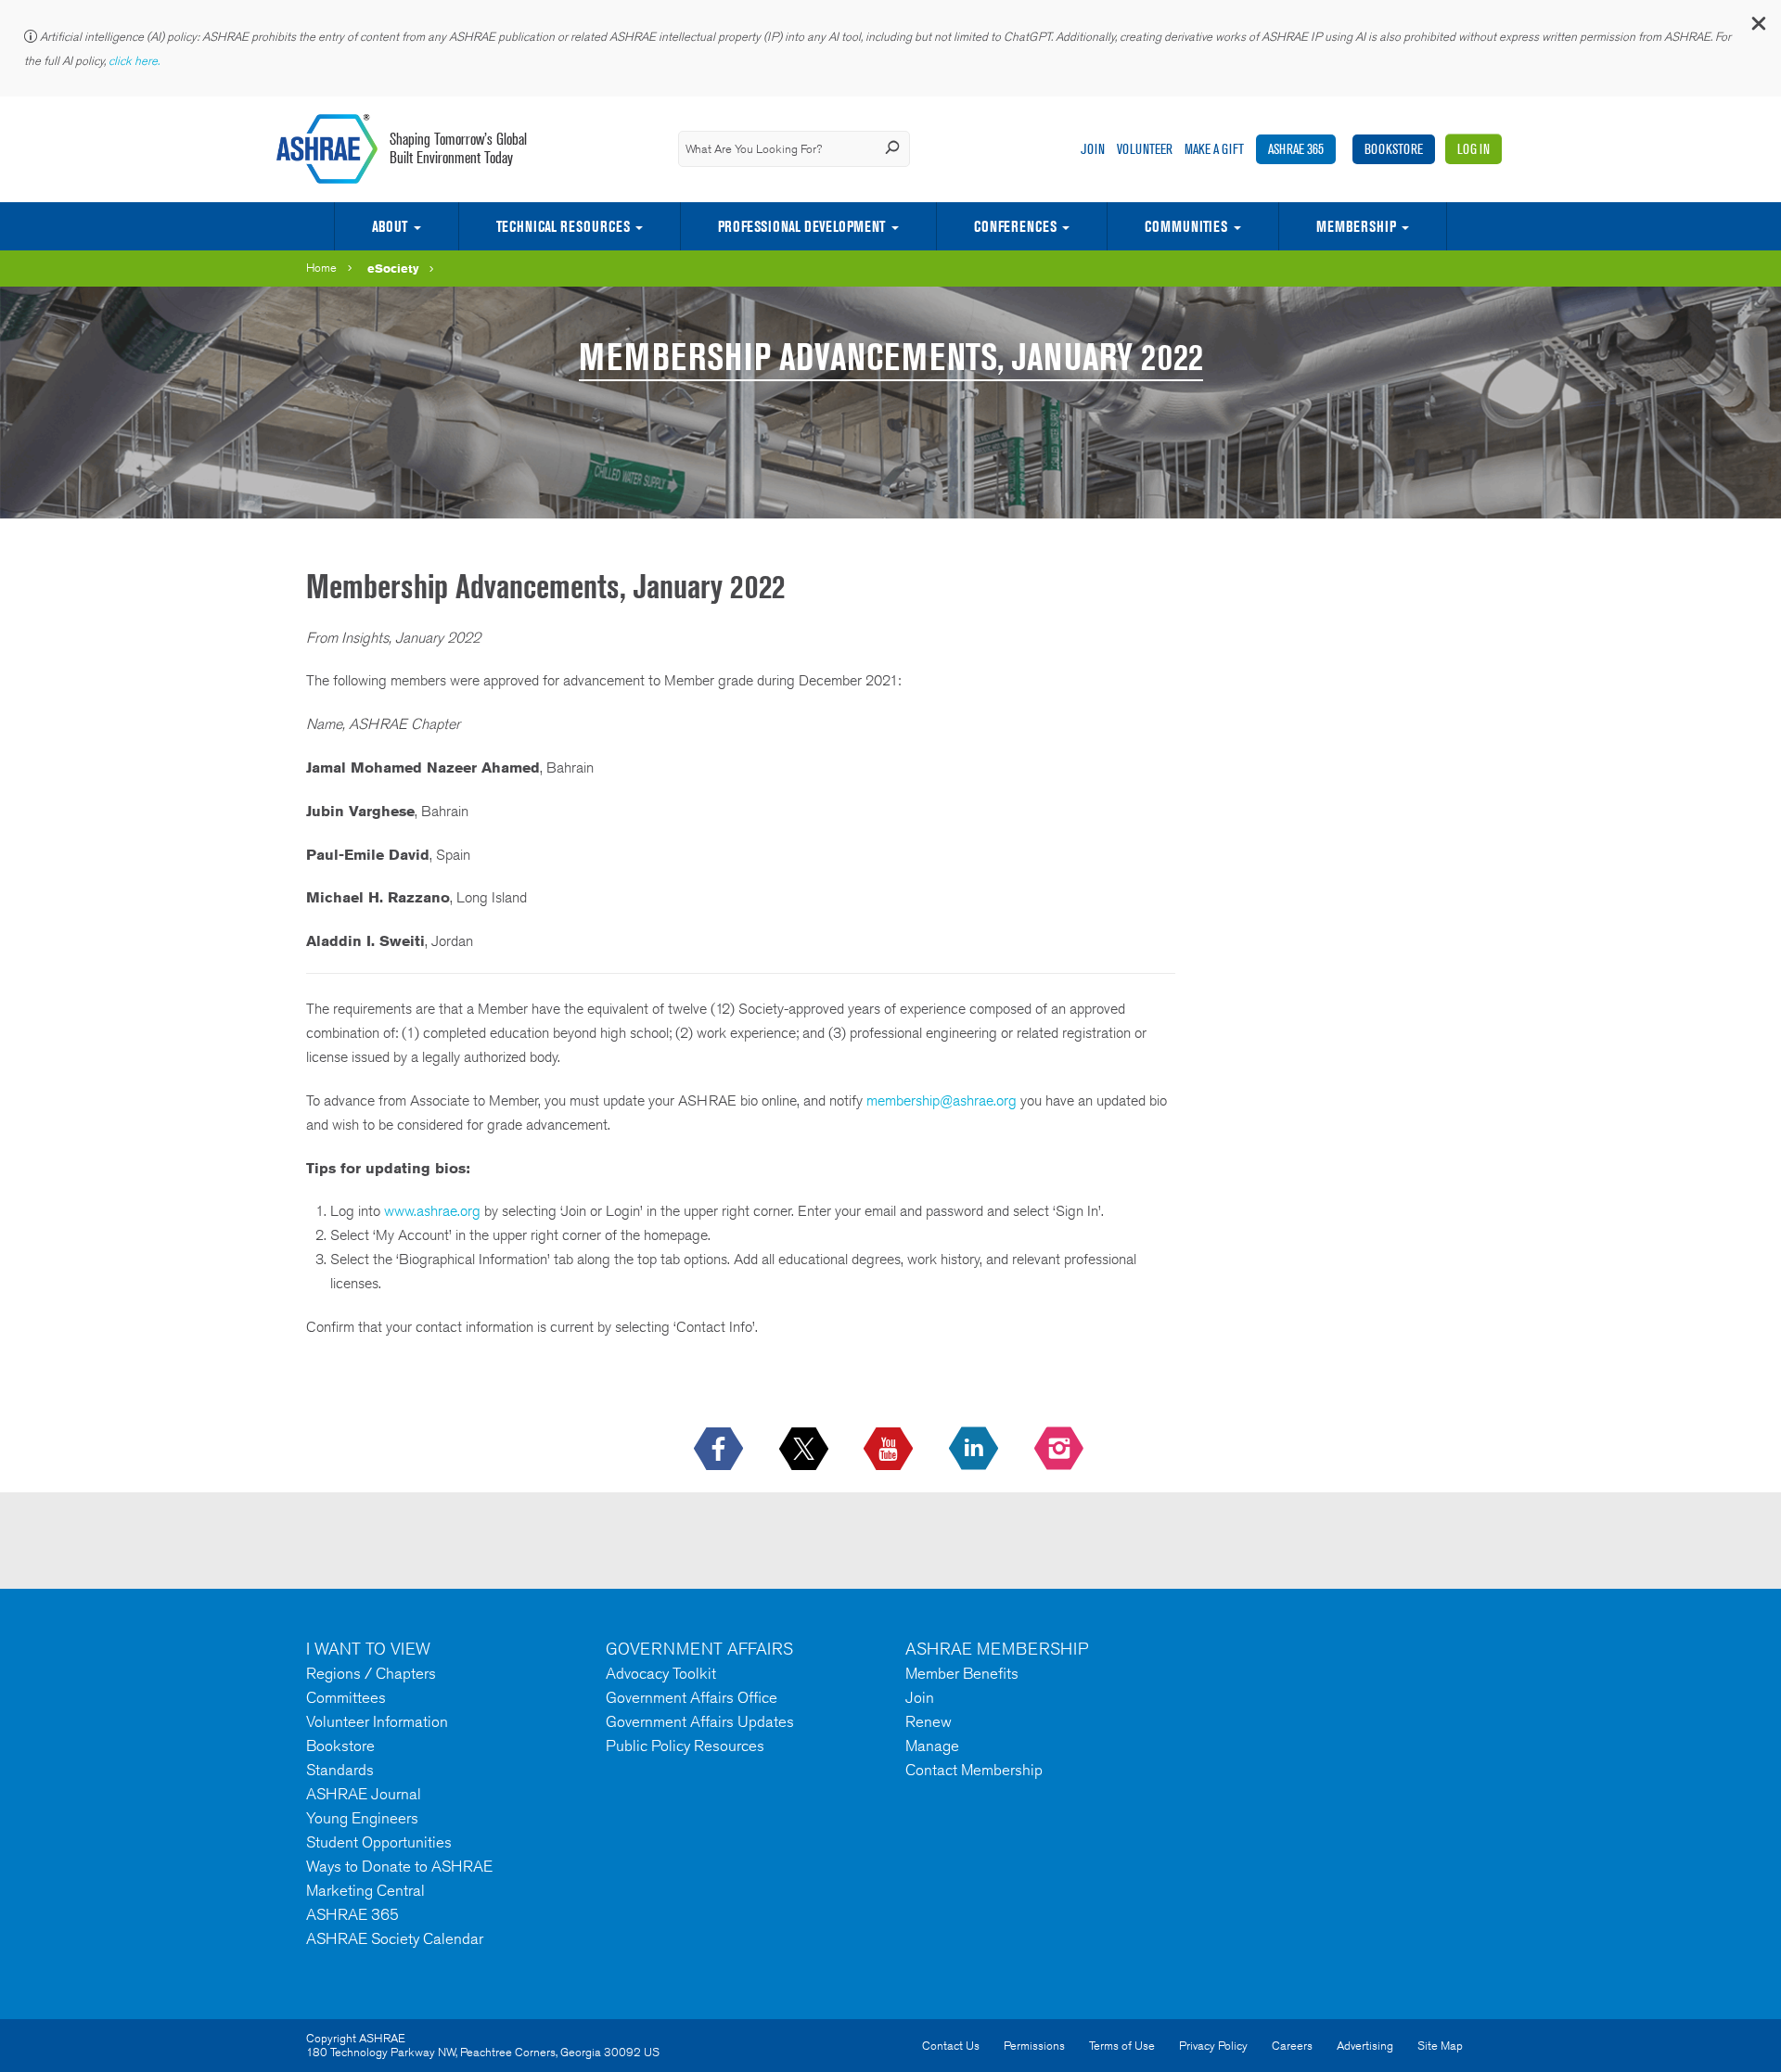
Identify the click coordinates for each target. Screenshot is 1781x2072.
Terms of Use (1122, 2046)
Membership (1356, 226)
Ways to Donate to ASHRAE (399, 1866)
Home (321, 268)
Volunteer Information (377, 1721)
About (390, 226)
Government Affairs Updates (700, 1721)
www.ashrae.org (432, 1211)
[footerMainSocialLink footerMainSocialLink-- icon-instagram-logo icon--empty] (1061, 1450)
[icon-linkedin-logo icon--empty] (975, 1450)
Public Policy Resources (685, 1746)
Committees (346, 1697)
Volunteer (1145, 149)
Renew (929, 1721)
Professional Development (801, 226)
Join (1093, 149)
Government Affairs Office (692, 1697)
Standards (340, 1770)
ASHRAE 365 (1296, 149)
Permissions (1034, 2046)
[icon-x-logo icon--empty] (806, 1450)
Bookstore (1394, 149)
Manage (932, 1746)
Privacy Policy (1213, 2046)
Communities (1186, 226)
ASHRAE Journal (364, 1794)
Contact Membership (974, 1770)
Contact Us (951, 2046)
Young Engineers (362, 1818)
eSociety (393, 268)
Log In (1473, 149)
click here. (135, 61)
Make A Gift (1214, 149)
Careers (1292, 2046)
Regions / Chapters (371, 1673)
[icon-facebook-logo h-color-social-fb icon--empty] (720, 1450)
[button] (1758, 27)
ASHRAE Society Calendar (395, 1938)
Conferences (1015, 226)
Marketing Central (365, 1890)
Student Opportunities (379, 1842)
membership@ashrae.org (942, 1100)
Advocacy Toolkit (661, 1673)
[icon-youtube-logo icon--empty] (890, 1450)
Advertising (1365, 2046)
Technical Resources (563, 226)
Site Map (1440, 2046)
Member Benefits (962, 1673)
